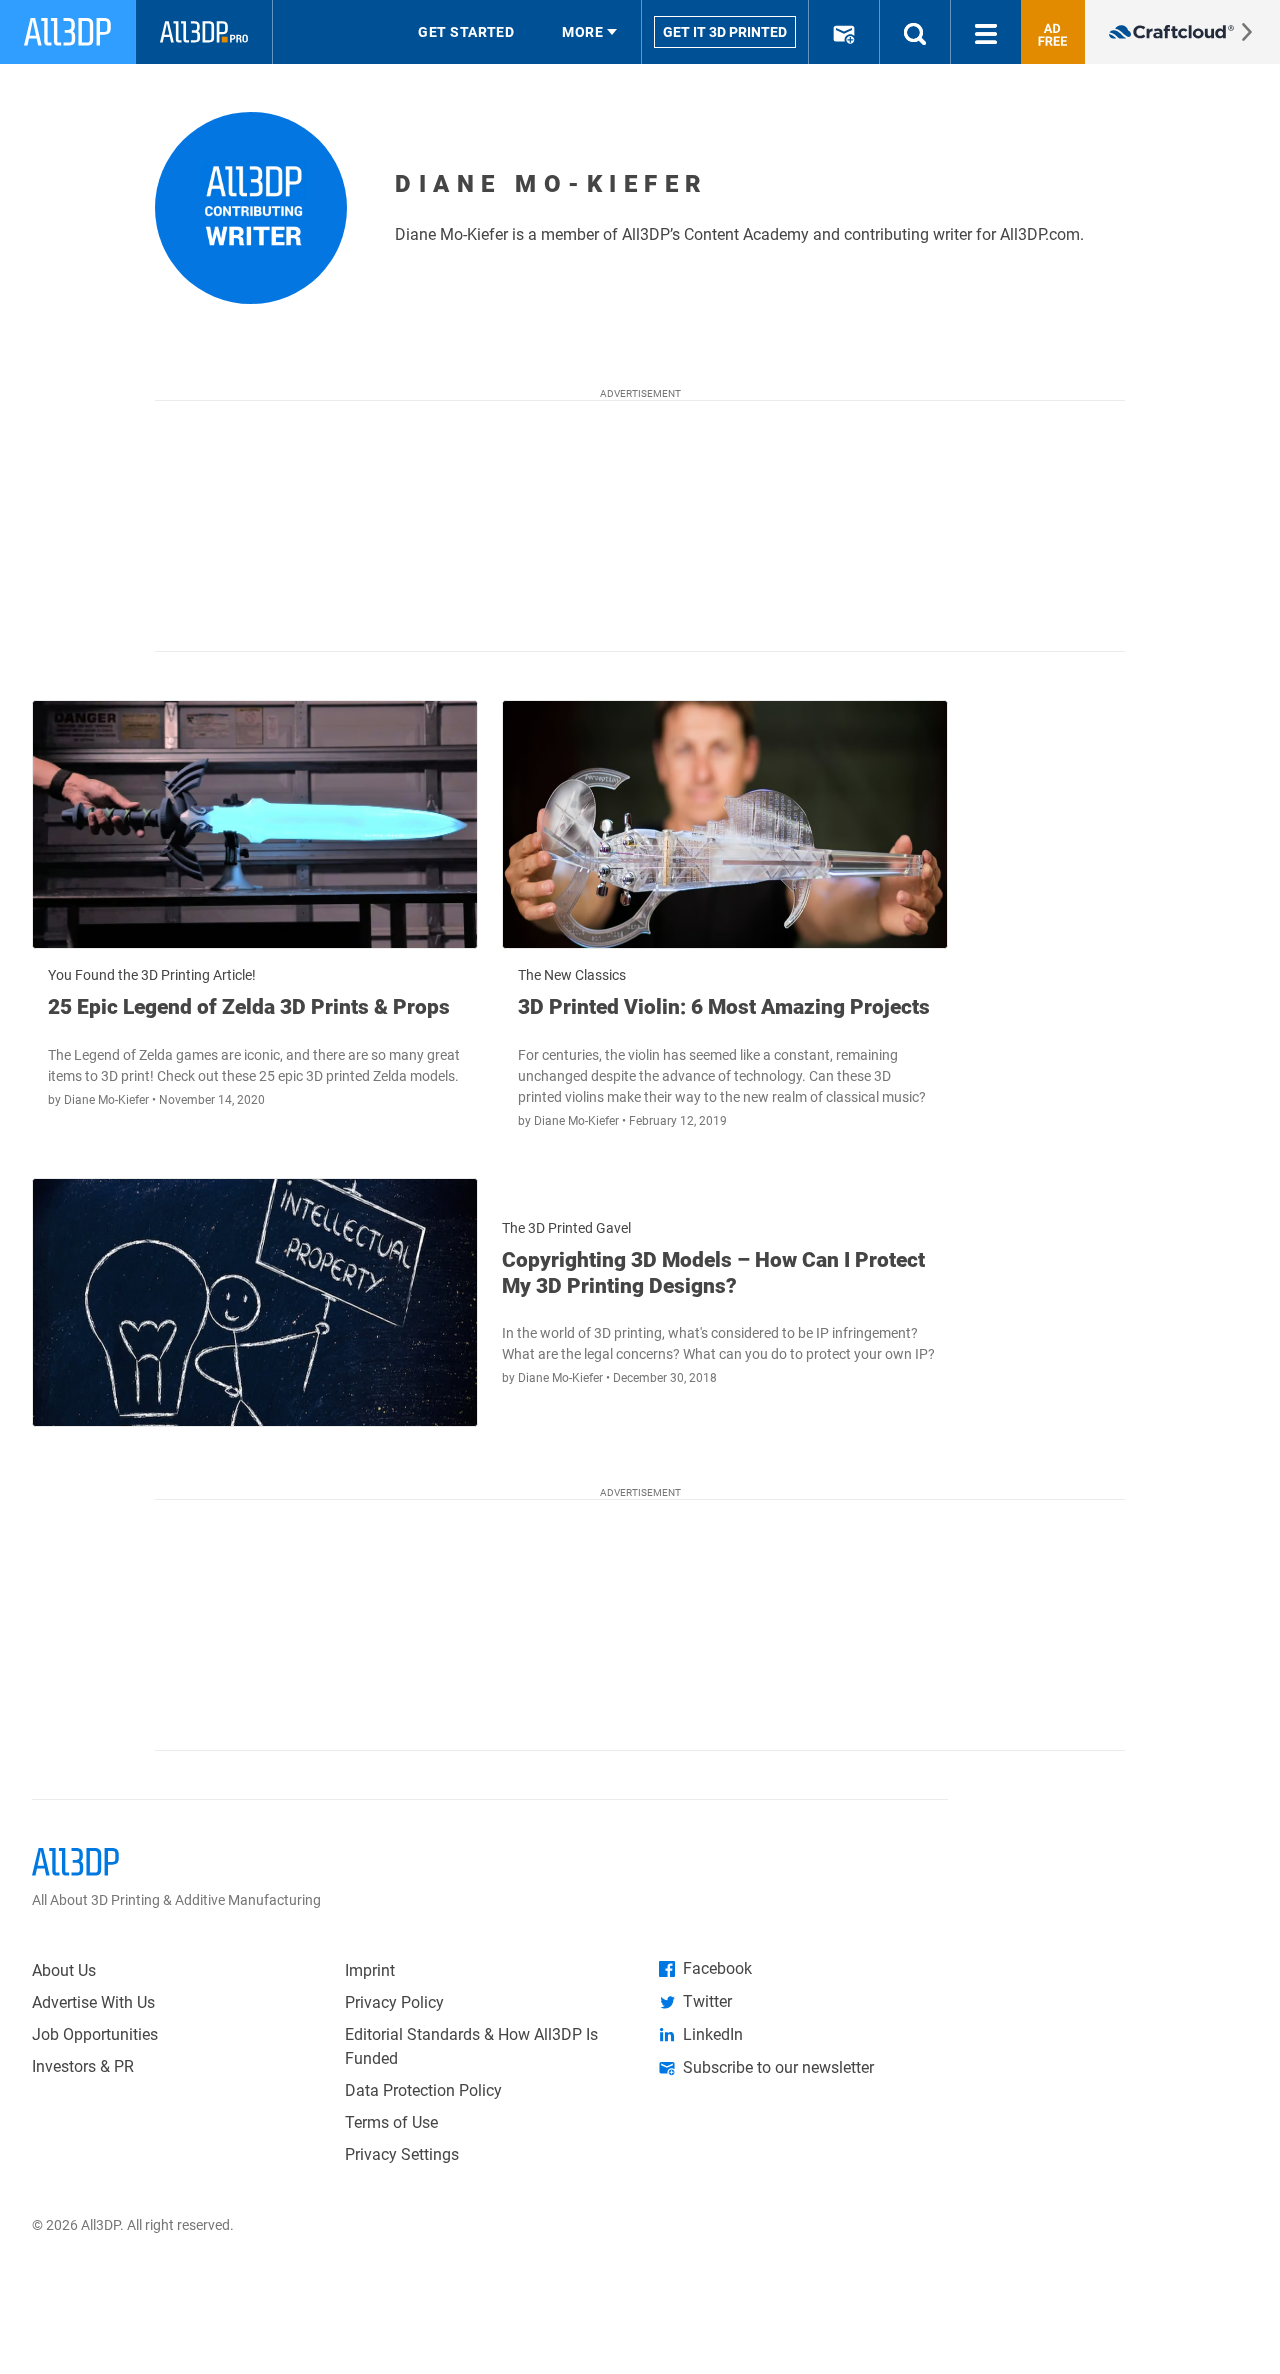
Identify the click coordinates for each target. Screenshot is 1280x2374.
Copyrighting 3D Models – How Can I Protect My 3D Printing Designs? (713, 1273)
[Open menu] (986, 32)
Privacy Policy (394, 2002)
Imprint (370, 1970)
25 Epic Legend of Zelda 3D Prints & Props (249, 1007)
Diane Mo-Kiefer (108, 1100)
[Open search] (915, 32)
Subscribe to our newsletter (778, 2067)
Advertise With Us (93, 2002)
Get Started (466, 32)
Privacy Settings (402, 2154)
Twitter (707, 2001)
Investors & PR (83, 2066)
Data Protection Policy (423, 2090)
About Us (64, 1970)
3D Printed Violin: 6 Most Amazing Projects (724, 1007)
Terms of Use (391, 2122)
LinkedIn (713, 2034)
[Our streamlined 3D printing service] (1182, 32)
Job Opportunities (95, 2034)
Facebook (717, 1968)
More (582, 32)
